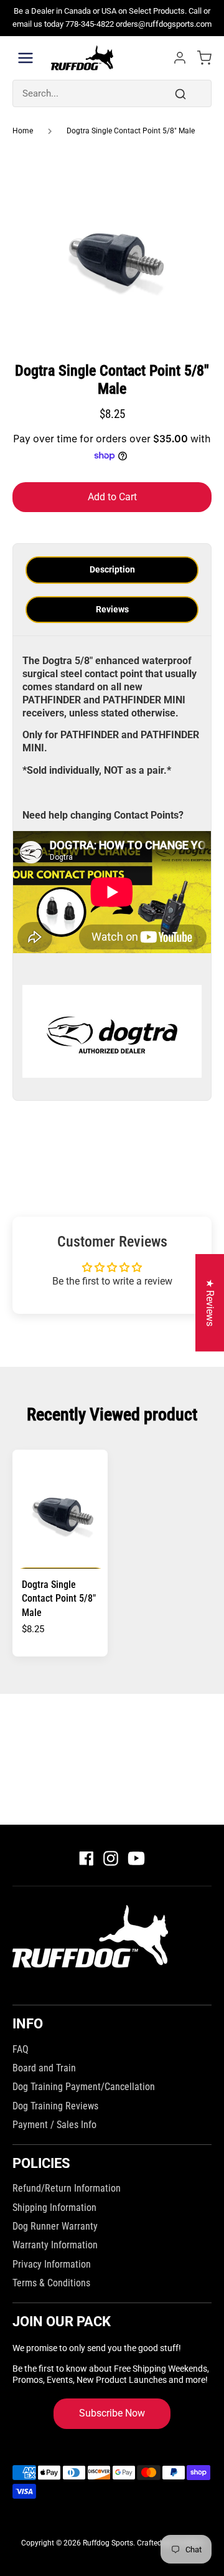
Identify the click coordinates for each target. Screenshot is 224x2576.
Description (112, 569)
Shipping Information (54, 2208)
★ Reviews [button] (210, 1303)
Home (23, 131)
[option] (112, 251)
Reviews (112, 609)
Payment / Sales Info (54, 2125)
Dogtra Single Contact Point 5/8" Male (131, 131)
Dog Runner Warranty (55, 2226)
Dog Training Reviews (55, 2106)
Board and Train (44, 2068)
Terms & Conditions (51, 2283)
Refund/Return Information (67, 2188)
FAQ (21, 2049)
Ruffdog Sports (108, 2543)
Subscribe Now (112, 2413)
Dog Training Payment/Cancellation (84, 2087)
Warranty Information (55, 2245)
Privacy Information (52, 2264)
